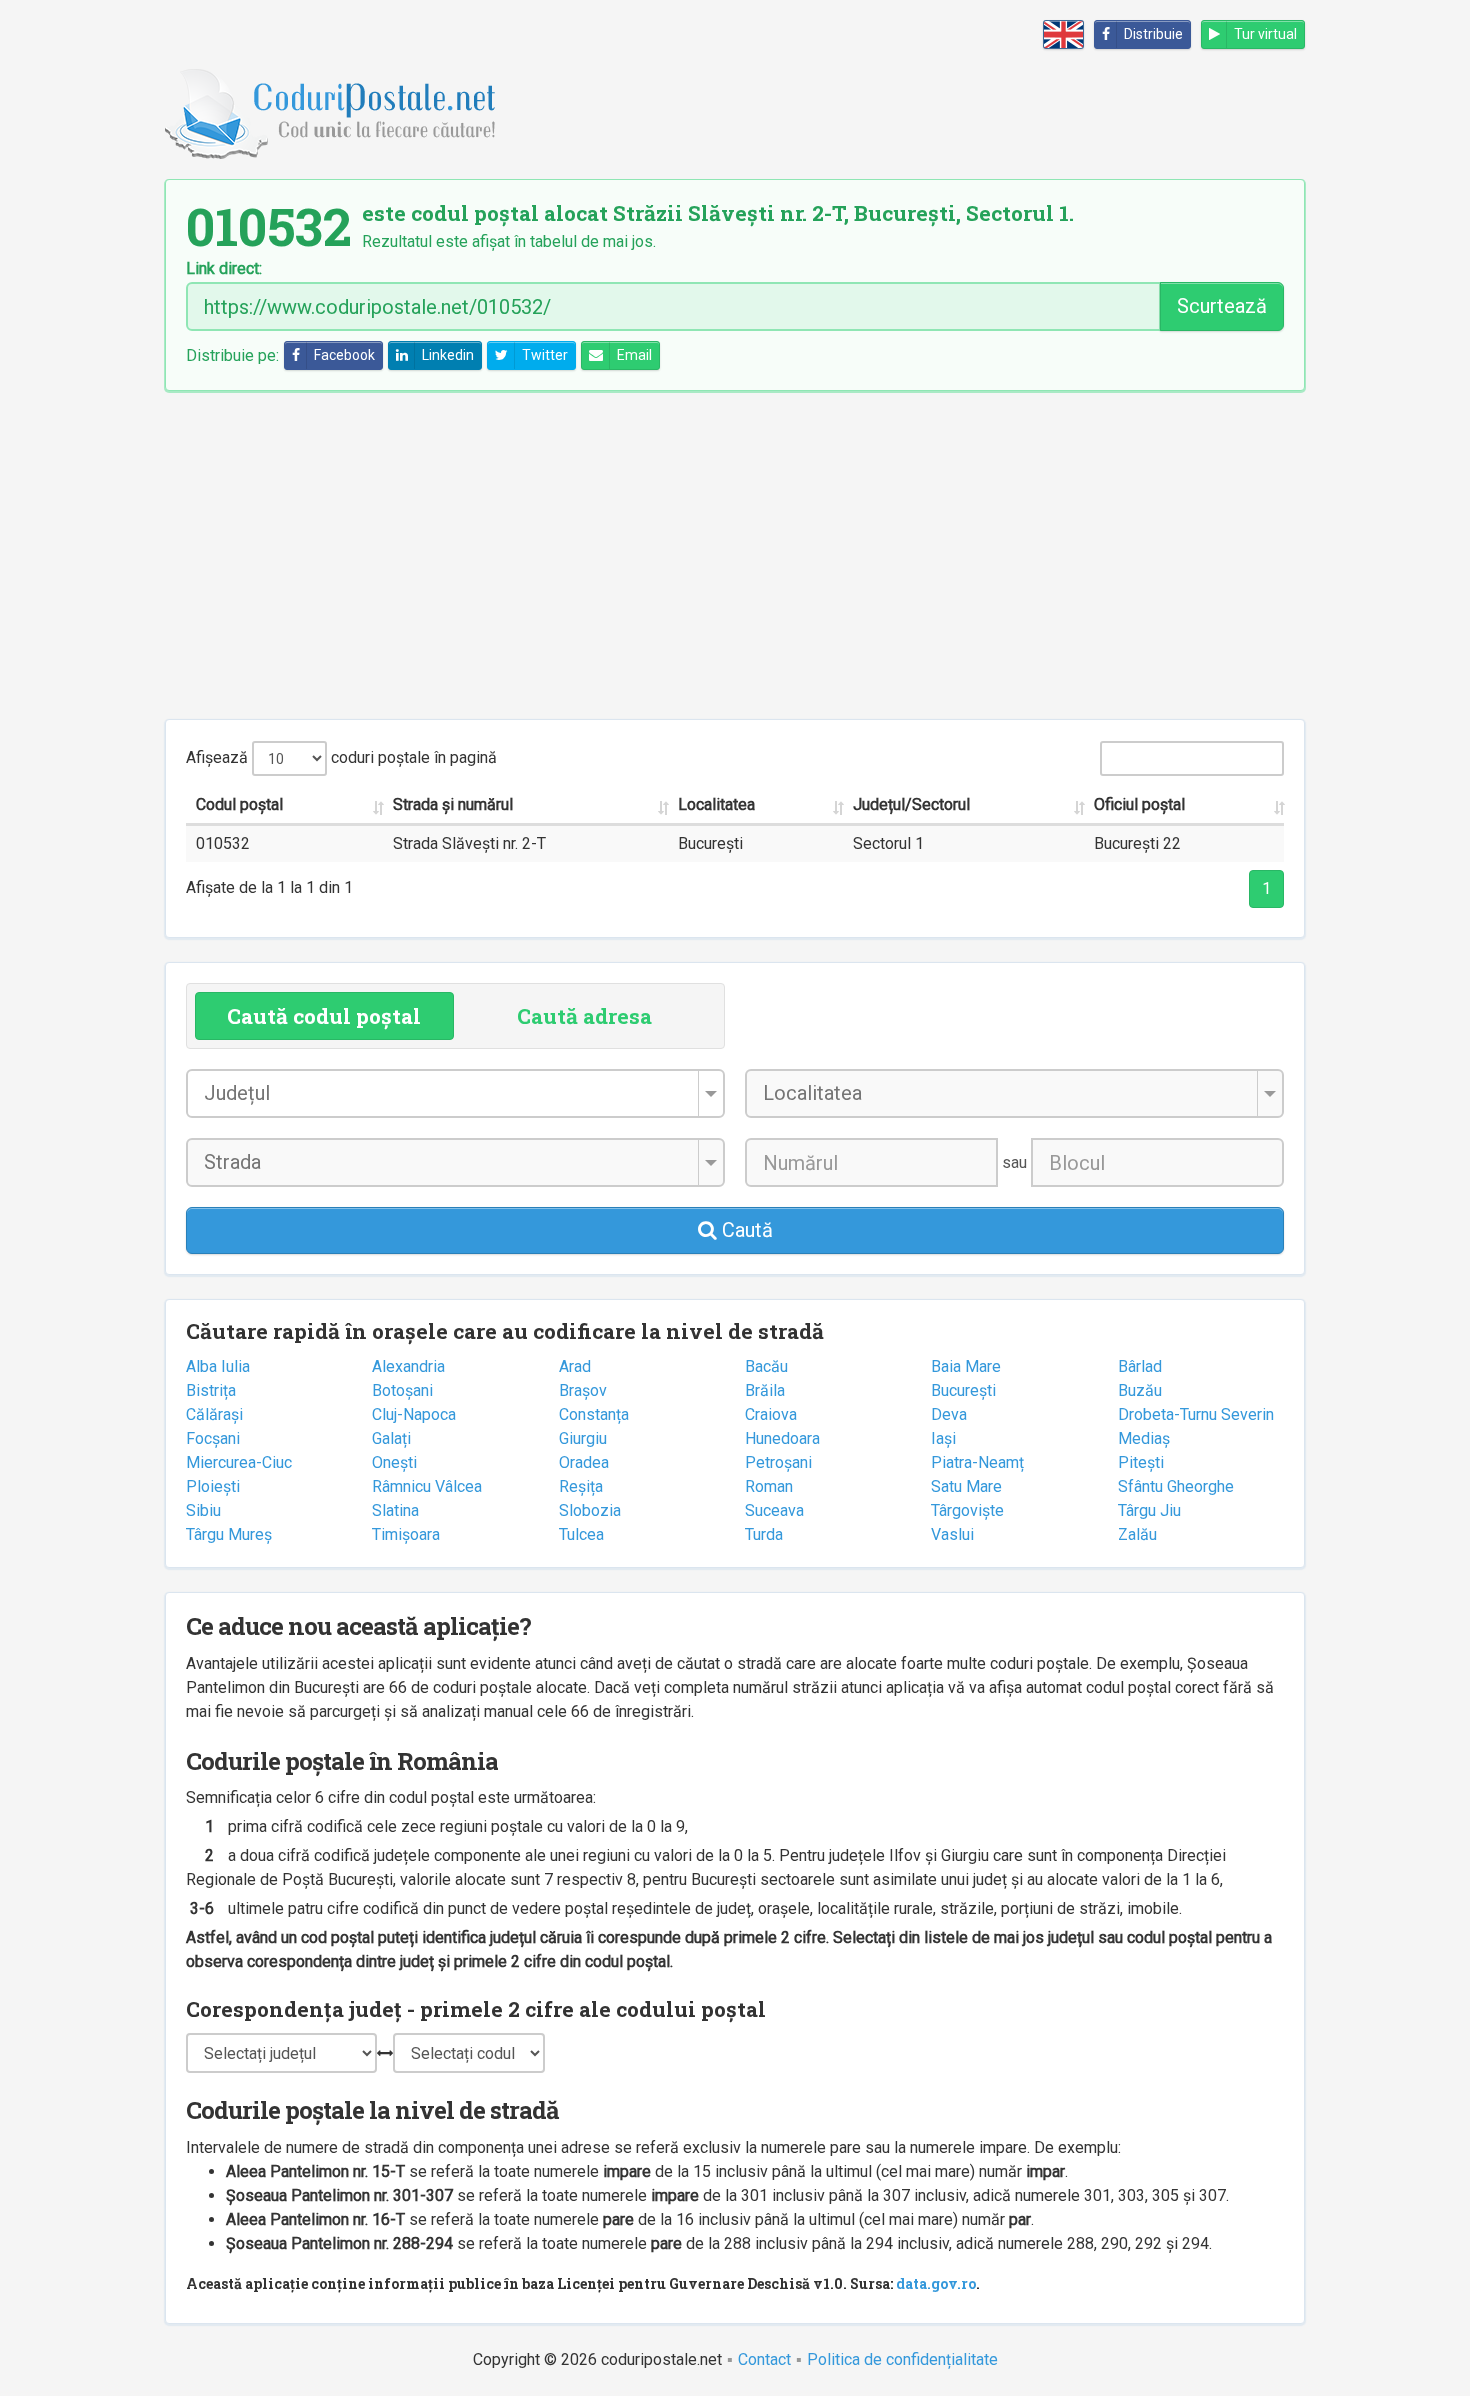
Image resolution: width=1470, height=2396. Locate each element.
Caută (745, 1230)
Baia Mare (966, 1366)
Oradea (584, 1462)
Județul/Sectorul (911, 804)
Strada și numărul (453, 804)
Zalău (1137, 1534)
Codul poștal (239, 804)
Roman (769, 1486)
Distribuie (1153, 34)
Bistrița (211, 1390)
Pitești (1141, 1462)
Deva (949, 1414)
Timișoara (406, 1534)
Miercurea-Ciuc (239, 1462)
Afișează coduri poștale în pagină (341, 757)
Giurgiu (583, 1438)
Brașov (583, 1390)
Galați (391, 1438)
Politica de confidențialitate (902, 2359)
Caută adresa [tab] (584, 1016)
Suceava (774, 1510)
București (963, 1390)
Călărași (214, 1414)
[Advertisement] (735, 555)
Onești (394, 1462)
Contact (764, 2359)
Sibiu (203, 1510)
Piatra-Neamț (977, 1462)
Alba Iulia (218, 1366)
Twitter (545, 355)
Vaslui (952, 1534)
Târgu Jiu (1149, 1510)
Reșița (581, 1486)
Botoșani (402, 1390)
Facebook (344, 355)
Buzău (1140, 1390)
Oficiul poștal (1139, 804)
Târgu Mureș (229, 1534)
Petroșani (778, 1462)
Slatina (395, 1510)
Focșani (213, 1438)
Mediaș (1144, 1438)
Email (634, 355)
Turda (764, 1534)
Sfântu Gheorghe (1176, 1486)
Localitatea (716, 804)
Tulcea (581, 1534)
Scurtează (1222, 306)
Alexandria (408, 1366)
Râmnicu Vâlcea (427, 1486)
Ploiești (213, 1486)
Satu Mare (966, 1486)
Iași (943, 1438)
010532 (223, 843)
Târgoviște (967, 1510)
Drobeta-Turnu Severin (1196, 1414)
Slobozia (590, 1510)
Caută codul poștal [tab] (324, 1016)
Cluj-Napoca (414, 1414)
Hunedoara (782, 1438)
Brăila (765, 1390)
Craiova (771, 1414)
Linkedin (448, 355)
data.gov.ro (936, 2283)
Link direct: (224, 269)
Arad (575, 1366)
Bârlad (1140, 1366)
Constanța (594, 1414)
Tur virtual (1265, 34)
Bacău (766, 1366)
